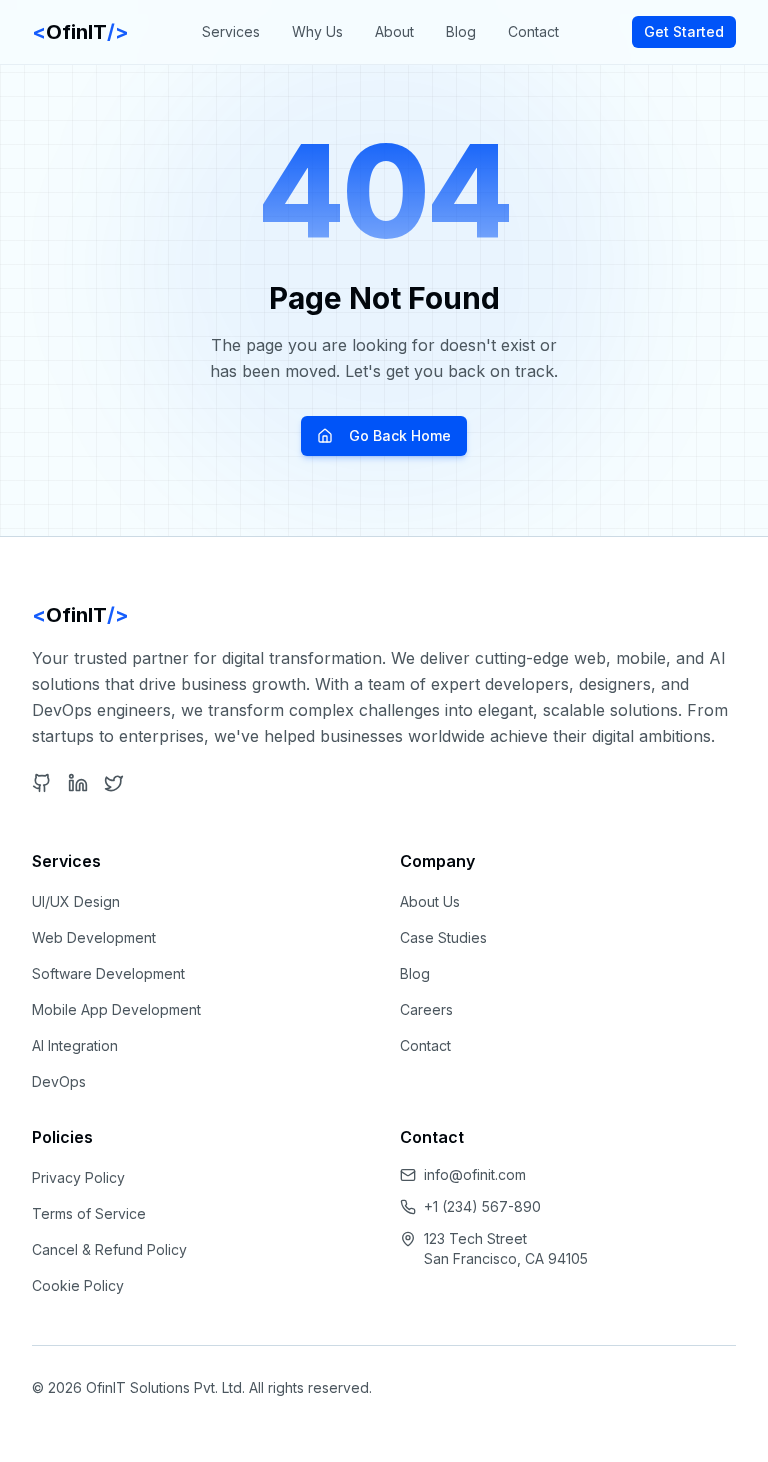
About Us (430, 901)
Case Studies (443, 937)
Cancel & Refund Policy (109, 1249)
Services (231, 31)
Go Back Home (400, 435)
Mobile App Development (116, 1009)
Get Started (684, 31)
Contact (533, 31)
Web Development (94, 937)
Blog (461, 31)
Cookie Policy (78, 1285)
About (394, 31)
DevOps (59, 1081)
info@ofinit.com (475, 1174)
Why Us (317, 31)
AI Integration (75, 1045)
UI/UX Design (76, 901)
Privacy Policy (78, 1177)
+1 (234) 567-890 (482, 1206)
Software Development (108, 973)
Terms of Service (89, 1213)
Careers (426, 1009)
